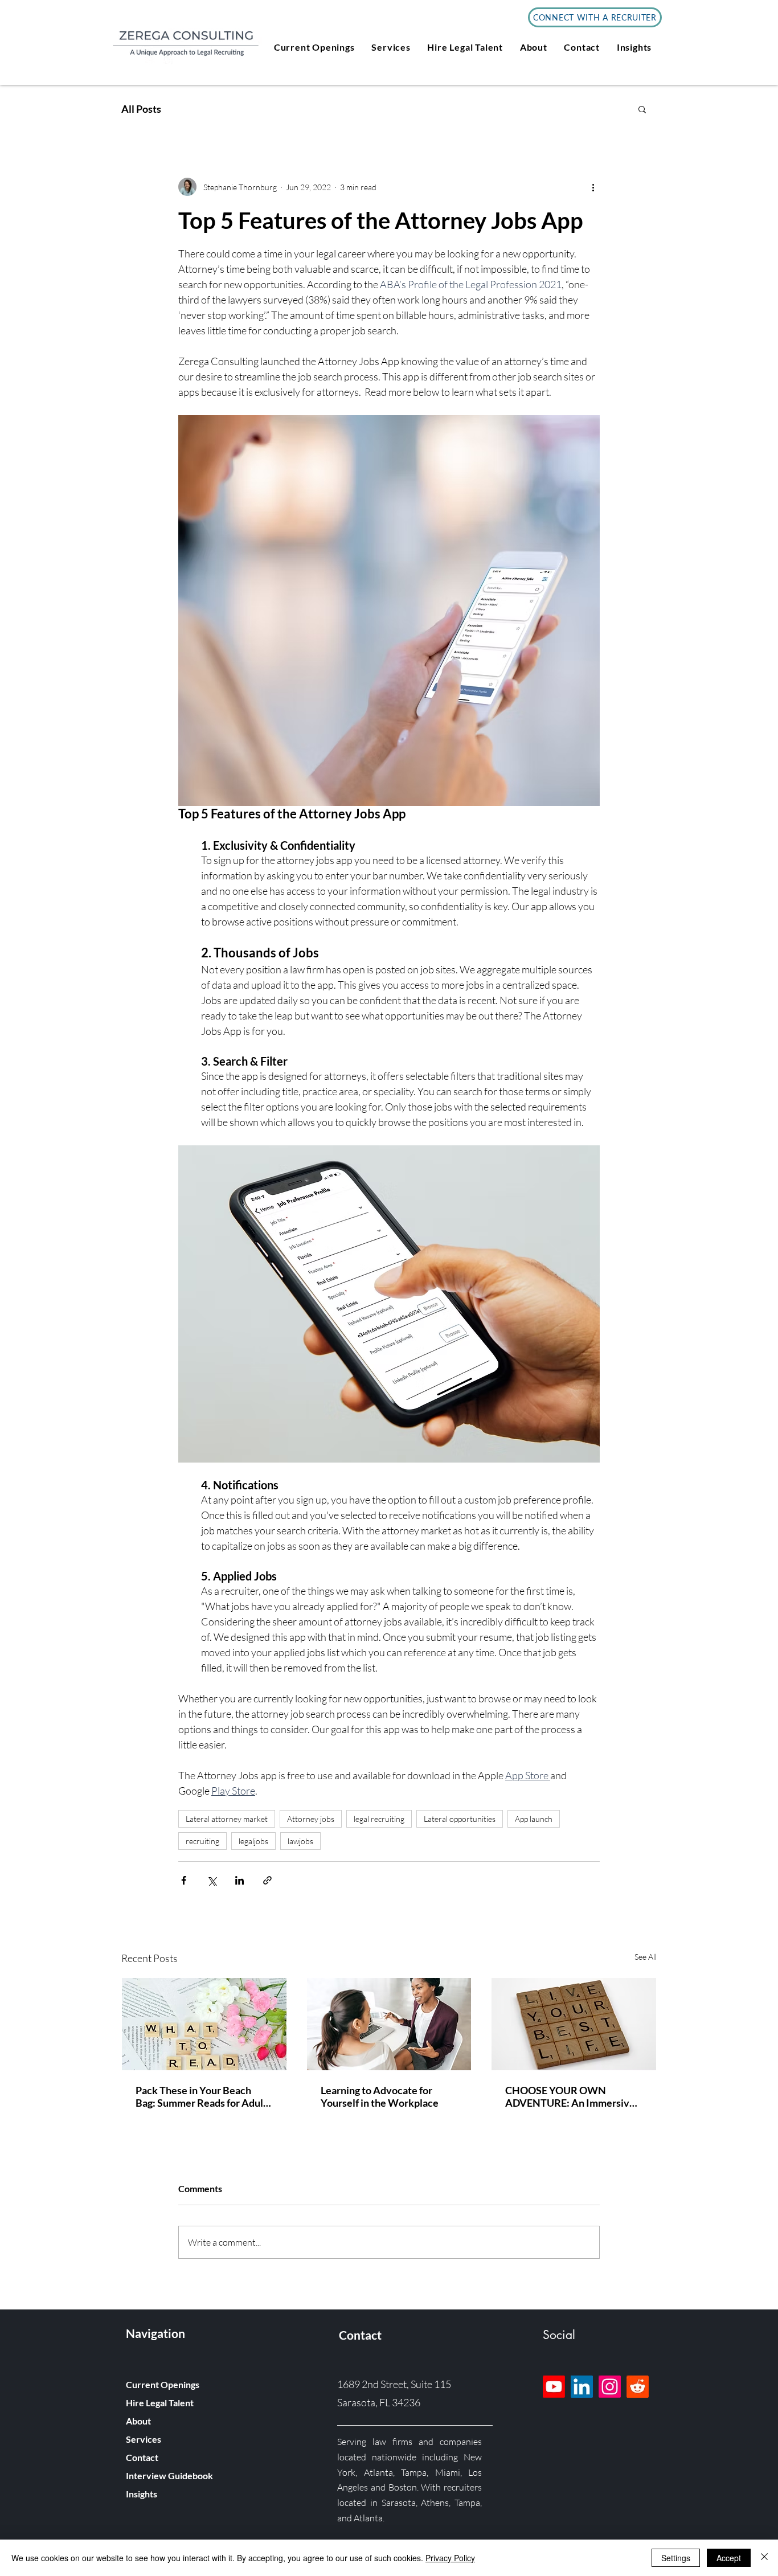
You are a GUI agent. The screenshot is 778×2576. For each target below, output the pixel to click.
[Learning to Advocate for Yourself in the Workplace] (389, 2024)
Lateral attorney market (227, 1819)
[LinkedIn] (582, 2387)
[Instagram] (610, 2387)
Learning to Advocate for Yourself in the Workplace (380, 2096)
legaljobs (253, 1841)
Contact (142, 2457)
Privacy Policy (450, 2558)
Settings (676, 2558)
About (138, 2421)
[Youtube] (554, 2387)
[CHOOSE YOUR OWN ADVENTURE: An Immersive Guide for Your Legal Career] (574, 2024)
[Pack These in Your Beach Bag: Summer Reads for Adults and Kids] (204, 2024)
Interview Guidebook (169, 2475)
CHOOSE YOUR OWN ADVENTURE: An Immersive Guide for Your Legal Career (570, 2096)
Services (144, 2439)
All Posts (141, 109)
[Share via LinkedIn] (239, 1880)
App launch (534, 1819)
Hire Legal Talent (160, 2403)
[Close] (764, 2558)
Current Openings (163, 2384)
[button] (314, 47)
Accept (729, 2558)
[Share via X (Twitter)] (212, 1880)
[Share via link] (267, 1880)
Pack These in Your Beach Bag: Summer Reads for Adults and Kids (204, 2096)
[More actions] (593, 187)
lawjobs (300, 1841)
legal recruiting (379, 1819)
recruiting (202, 1841)
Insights (142, 2494)
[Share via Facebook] (184, 1880)
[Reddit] (638, 2387)
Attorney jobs (311, 1819)
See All (646, 1957)
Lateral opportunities (460, 1819)
